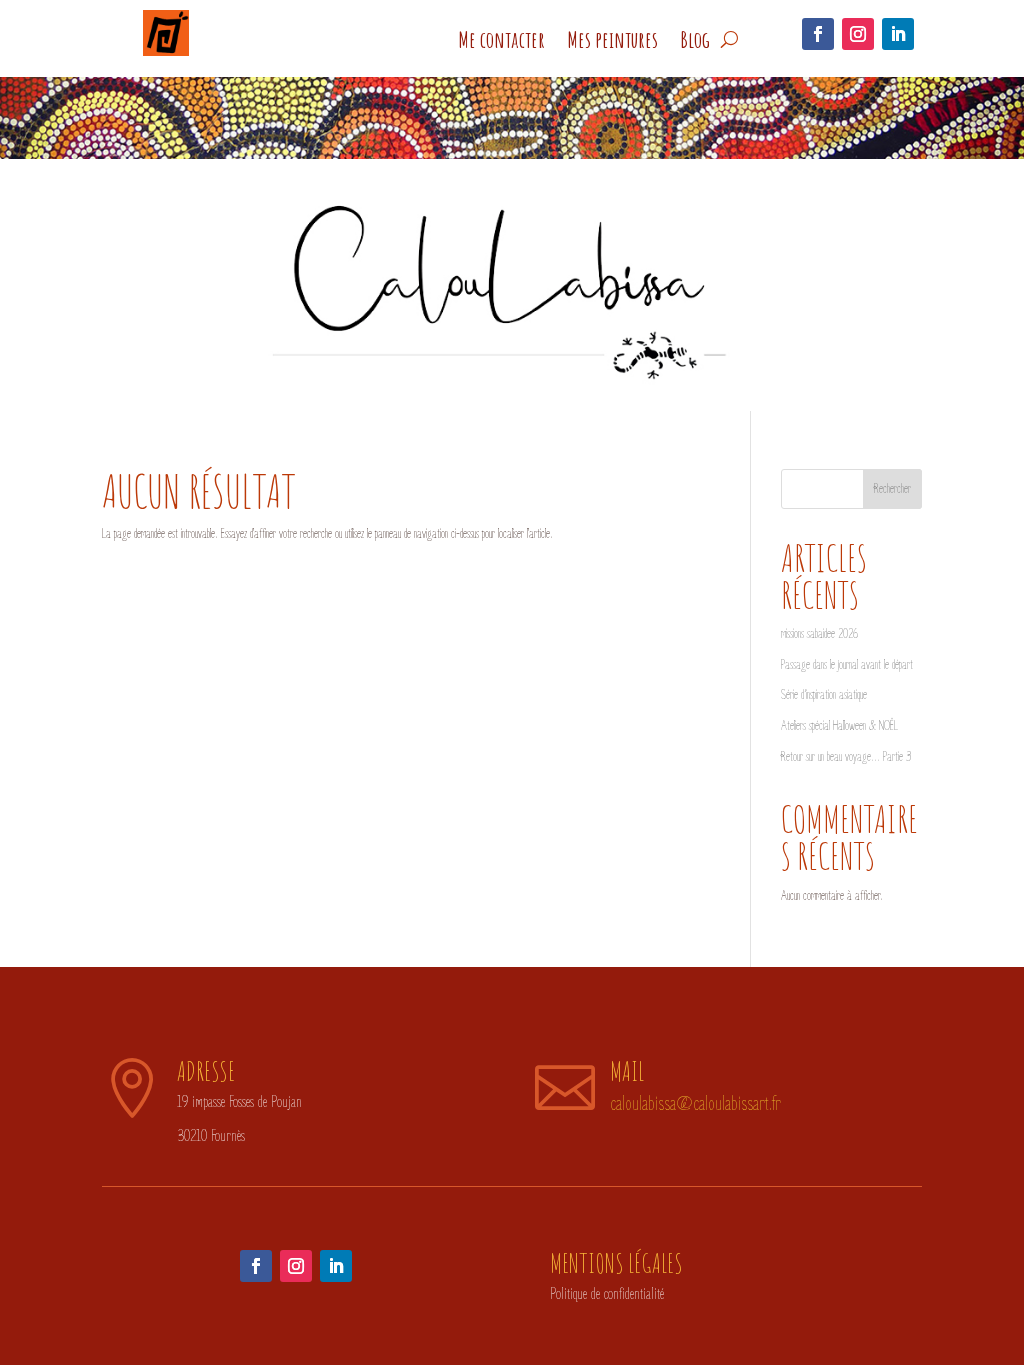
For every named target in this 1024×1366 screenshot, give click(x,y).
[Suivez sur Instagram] (858, 34)
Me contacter (501, 39)
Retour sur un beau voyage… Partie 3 (846, 757)
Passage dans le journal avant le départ (847, 665)
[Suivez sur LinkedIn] (898, 34)
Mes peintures (612, 39)
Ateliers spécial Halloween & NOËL (839, 726)
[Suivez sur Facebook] (818, 34)
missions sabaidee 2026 (819, 634)
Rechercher (892, 489)
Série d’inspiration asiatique (824, 695)
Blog (695, 39)
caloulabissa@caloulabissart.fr (695, 1104)
